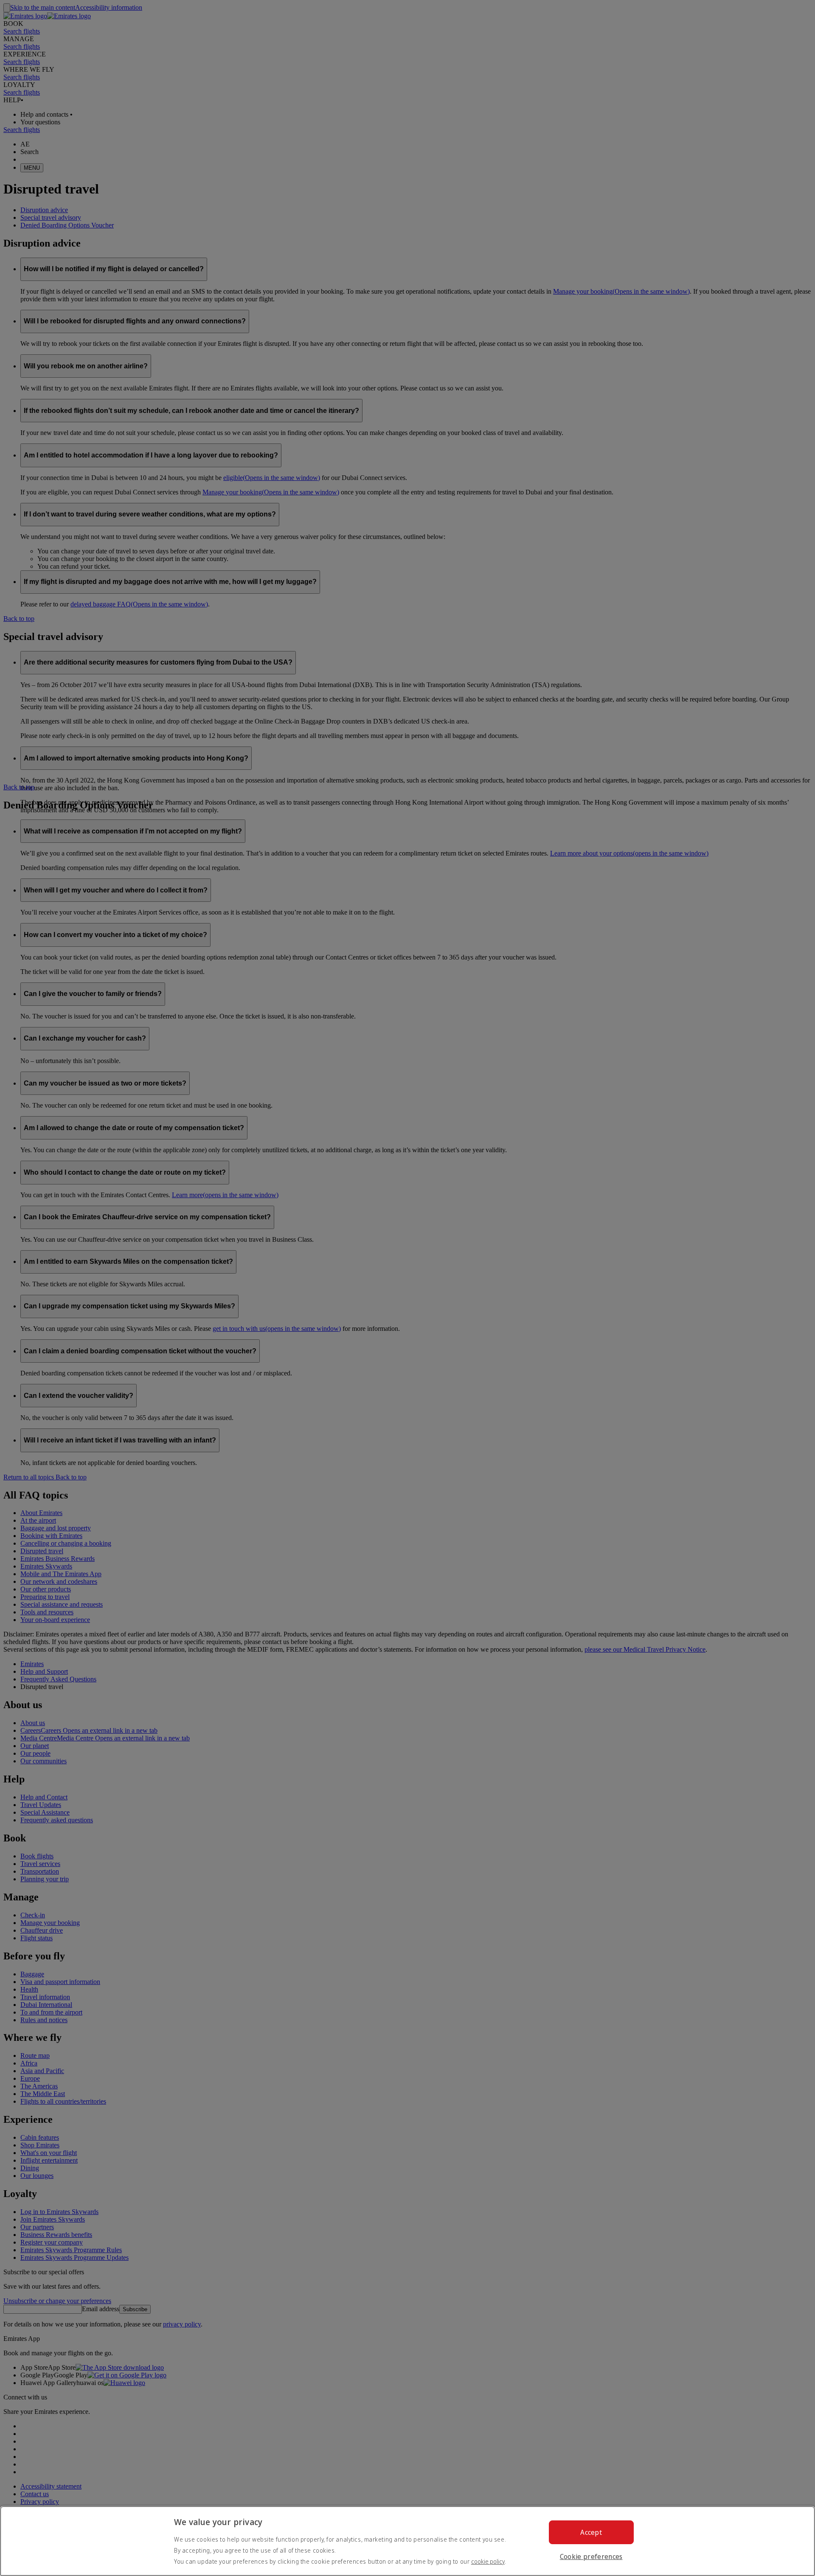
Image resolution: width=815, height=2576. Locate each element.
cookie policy (488, 2561)
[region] (407, 2541)
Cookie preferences (591, 2556)
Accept (591, 2532)
